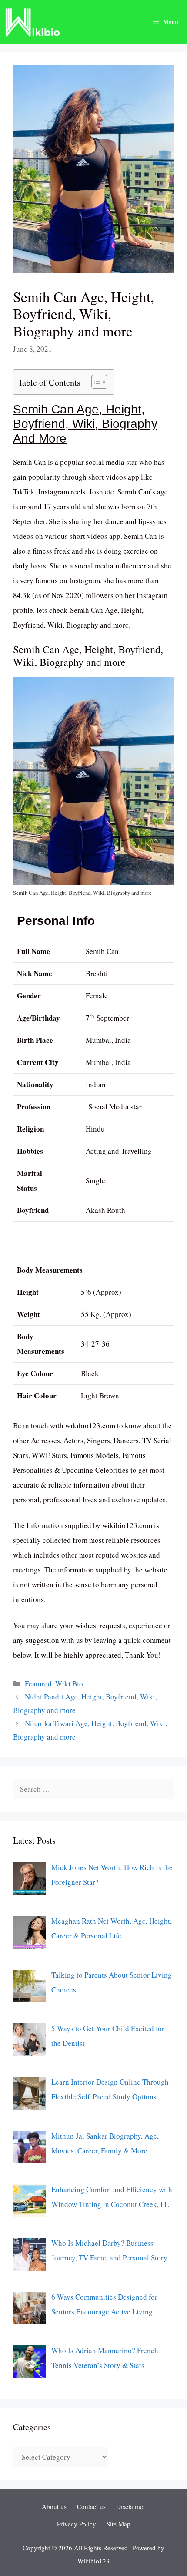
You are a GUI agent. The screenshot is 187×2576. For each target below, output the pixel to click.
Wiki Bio (69, 1684)
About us (54, 2506)
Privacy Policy (77, 2524)
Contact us (91, 2506)
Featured (38, 1684)
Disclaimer (131, 2506)
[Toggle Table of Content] (95, 382)
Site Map (119, 2524)
